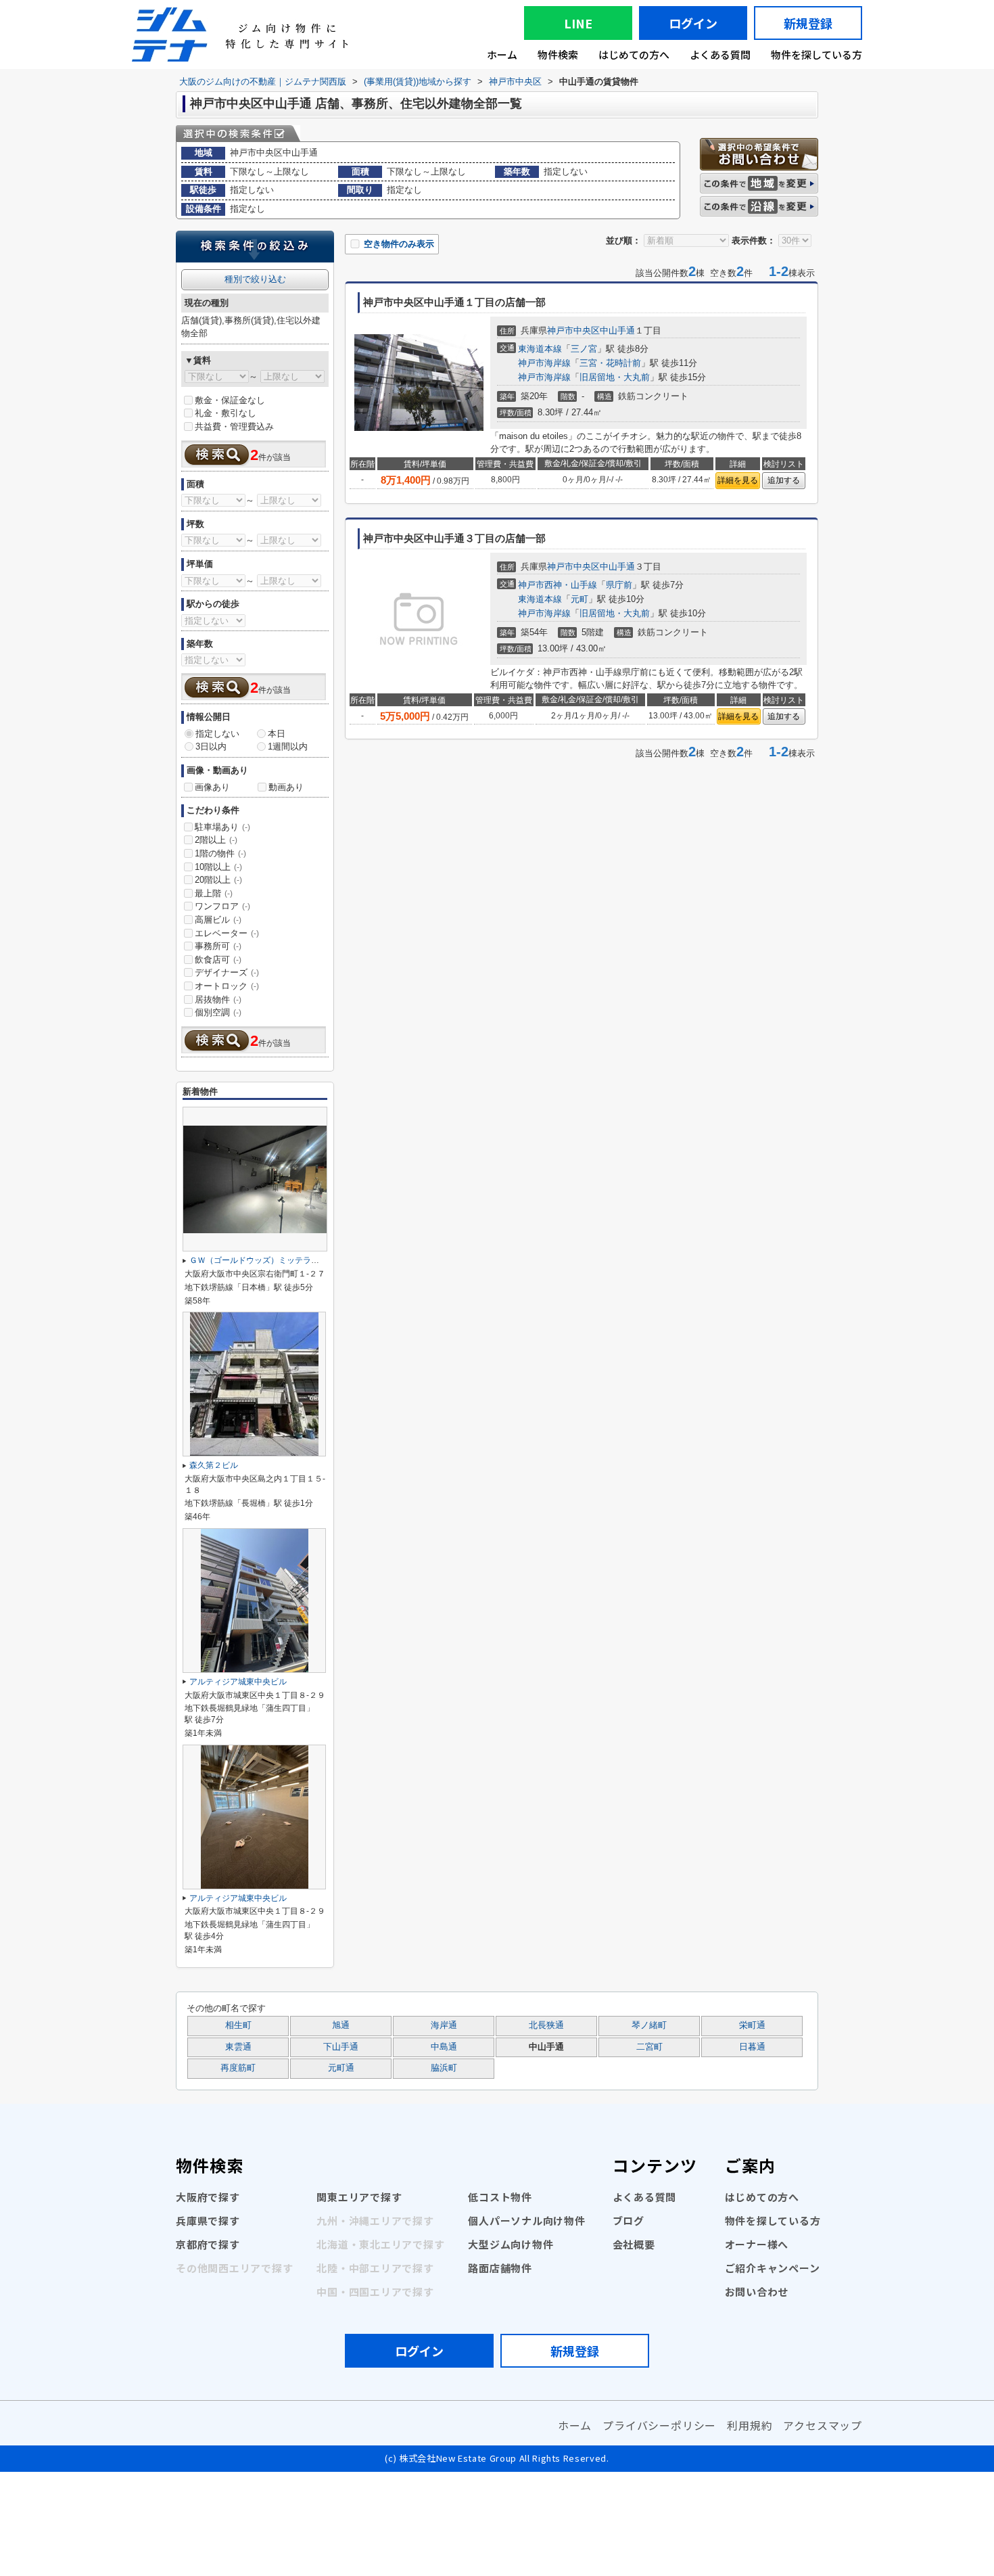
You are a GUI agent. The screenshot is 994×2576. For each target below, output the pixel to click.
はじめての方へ (634, 54)
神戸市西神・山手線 (558, 585)
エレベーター (227, 933)
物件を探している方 (816, 54)
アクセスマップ (823, 2425)
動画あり (286, 787)
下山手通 (341, 2047)
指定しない (217, 734)
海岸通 (444, 2025)
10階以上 (218, 867)
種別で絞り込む (255, 279)
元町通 (341, 2068)
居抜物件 (218, 999)
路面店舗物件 (500, 2268)
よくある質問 (720, 54)
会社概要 (634, 2244)
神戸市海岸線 (544, 363)
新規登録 (808, 23)
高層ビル (218, 920)
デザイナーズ (227, 972)
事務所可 (218, 946)
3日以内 (211, 746)
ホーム (502, 54)
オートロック (227, 986)
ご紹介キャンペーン (773, 2268)
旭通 (341, 2025)
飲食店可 (218, 960)
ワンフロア (222, 906)
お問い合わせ (757, 2292)
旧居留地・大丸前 (615, 377)
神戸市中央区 (573, 330)
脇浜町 (444, 2068)
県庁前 (619, 585)
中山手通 (617, 330)
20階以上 (218, 880)
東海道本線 (540, 349)
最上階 (214, 893)
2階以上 (216, 840)
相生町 (238, 2025)
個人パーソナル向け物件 (526, 2221)
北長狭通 (546, 2025)
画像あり (212, 787)
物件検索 (558, 54)
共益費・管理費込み (234, 427)
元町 (579, 599)
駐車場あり (222, 827)
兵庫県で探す (208, 2221)
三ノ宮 (584, 349)
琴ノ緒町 (649, 2025)
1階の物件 (220, 853)
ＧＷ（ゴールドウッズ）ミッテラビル (258, 1260)
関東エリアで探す (359, 2197)
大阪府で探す (208, 2197)
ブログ (629, 2221)
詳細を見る (738, 480)
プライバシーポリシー (659, 2425)
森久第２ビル (214, 1465)
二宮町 (649, 2047)
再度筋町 (238, 2068)
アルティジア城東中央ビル (238, 1682)
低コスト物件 (500, 2197)
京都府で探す (208, 2244)
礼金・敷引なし (226, 413)
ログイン (693, 23)
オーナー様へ (757, 2244)
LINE (578, 23)
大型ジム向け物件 (511, 2244)
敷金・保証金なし (230, 400)
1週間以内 (288, 746)
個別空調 (218, 1012)
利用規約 (750, 2425)
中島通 (444, 2047)
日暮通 (752, 2047)
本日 (277, 734)
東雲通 (238, 2047)
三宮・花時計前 (610, 363)
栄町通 (752, 2025)
